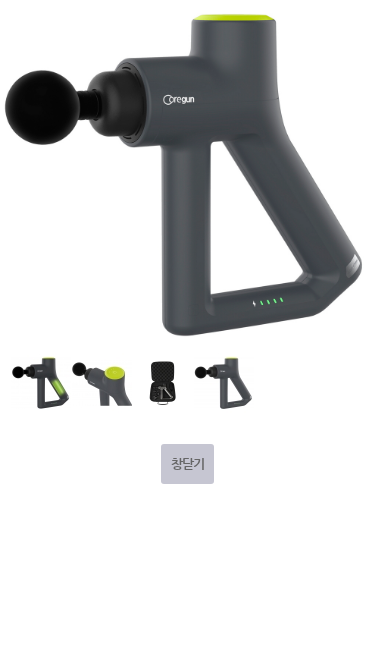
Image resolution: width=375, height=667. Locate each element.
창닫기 (187, 463)
